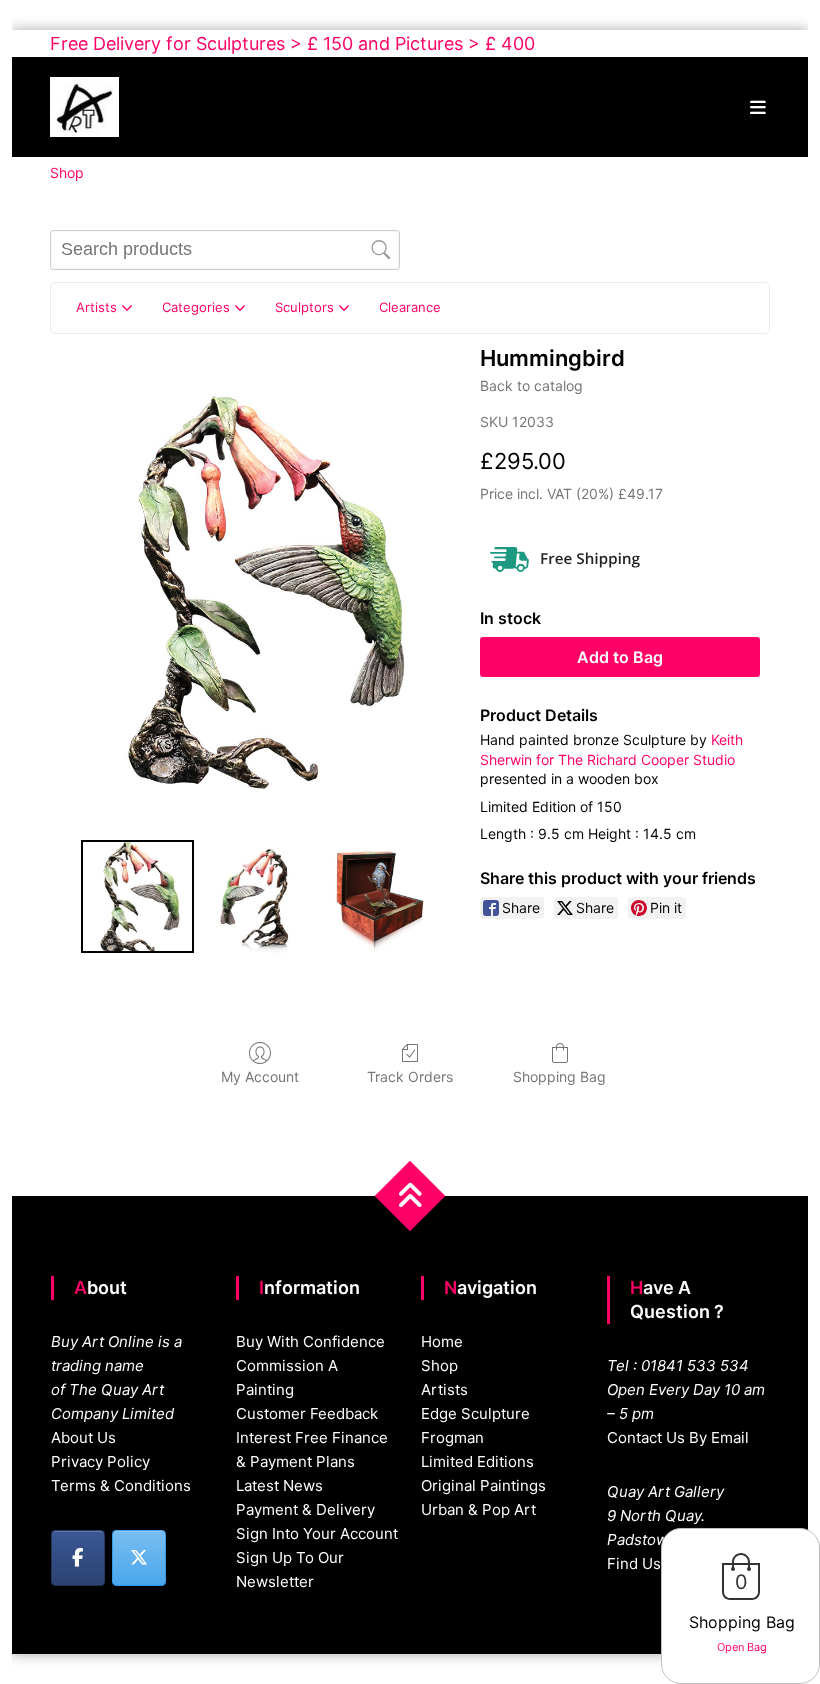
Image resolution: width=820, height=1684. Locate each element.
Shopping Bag (559, 1076)
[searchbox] (225, 250)
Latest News (279, 1485)
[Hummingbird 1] (258, 896)
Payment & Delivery (305, 1509)
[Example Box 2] (379, 896)
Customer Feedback (307, 1413)
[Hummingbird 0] (137, 896)
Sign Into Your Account (317, 1533)
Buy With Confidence (310, 1341)
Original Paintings (483, 1485)
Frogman (452, 1437)
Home (442, 1341)
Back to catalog (531, 385)
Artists (444, 1389)
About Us (83, 1437)
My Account (260, 1076)
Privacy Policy (100, 1461)
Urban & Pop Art (478, 1509)
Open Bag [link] (742, 1647)
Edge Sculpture (475, 1413)
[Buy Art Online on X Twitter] (139, 1558)
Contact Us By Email (678, 1437)
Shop (439, 1365)
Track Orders (410, 1076)
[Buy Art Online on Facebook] (78, 1558)
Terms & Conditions (121, 1485)
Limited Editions (477, 1461)
